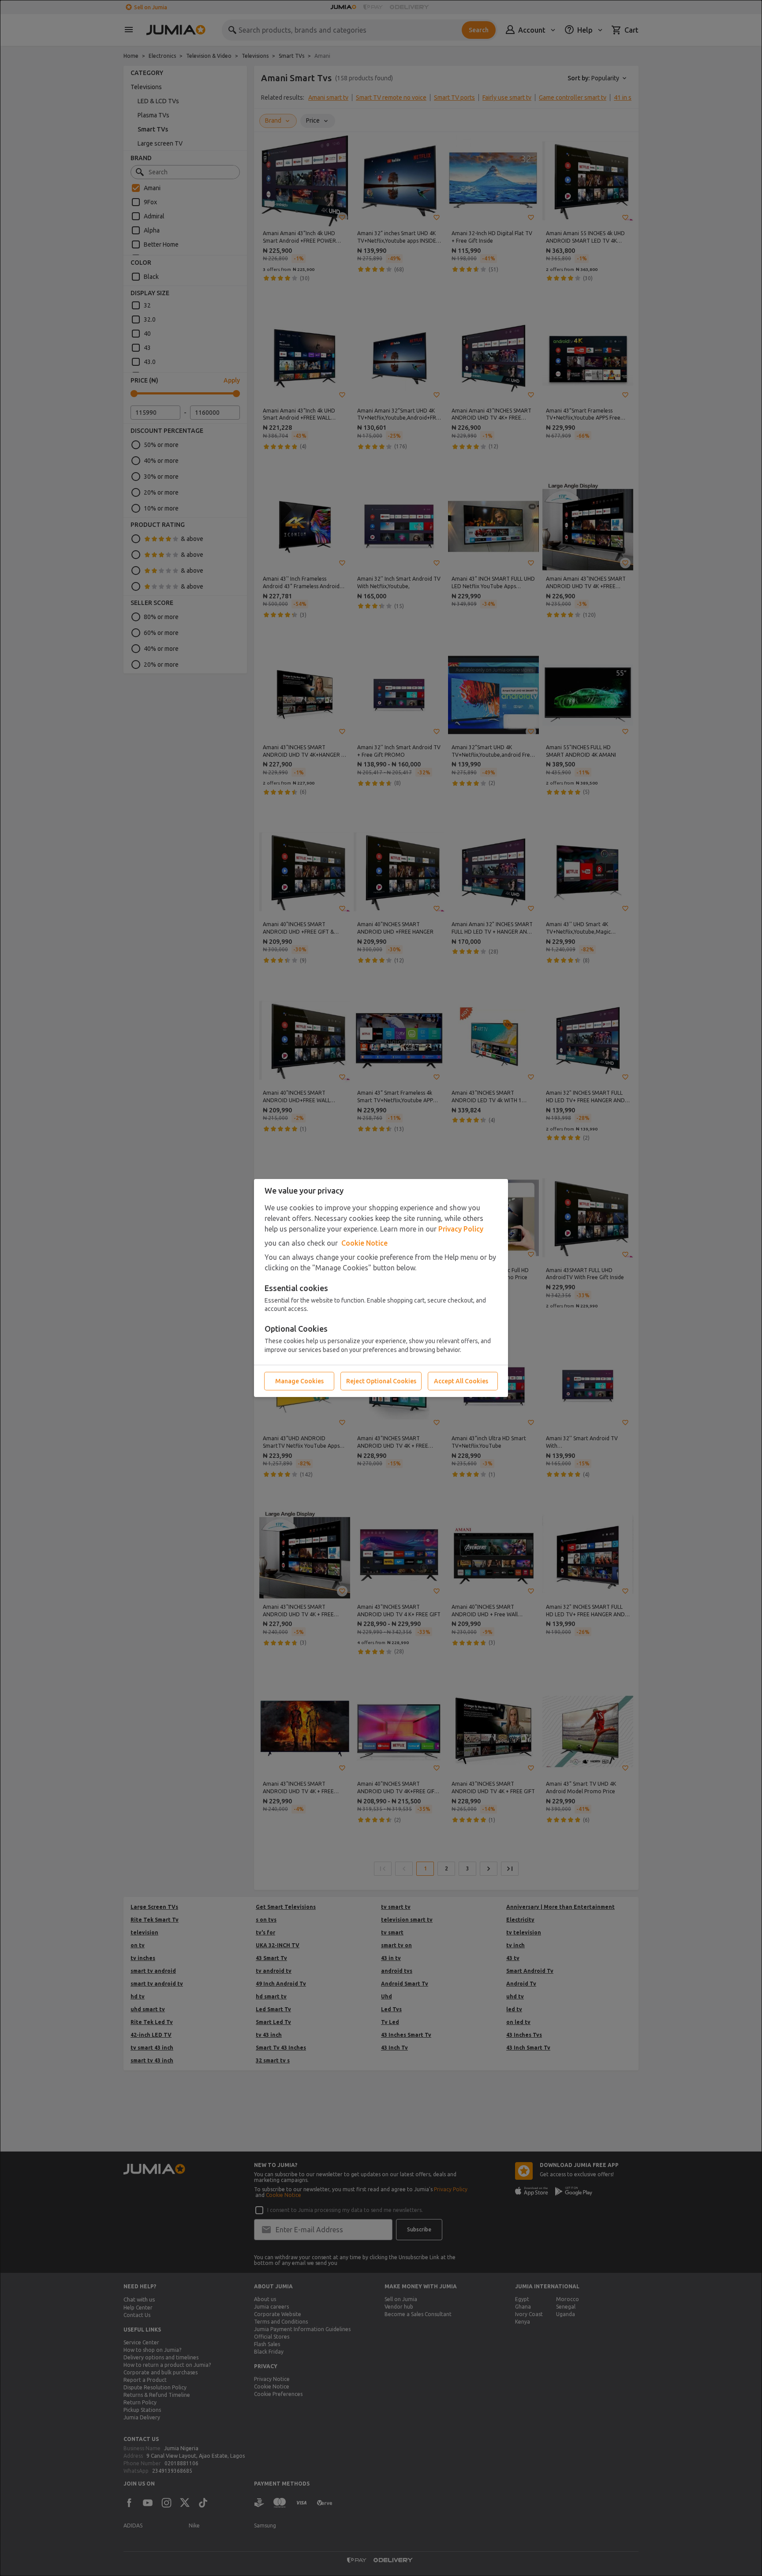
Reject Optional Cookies (381, 1381)
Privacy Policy (461, 1229)
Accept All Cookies (461, 1381)
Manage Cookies (299, 1381)
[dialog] (381, 1288)
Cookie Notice (364, 1243)
